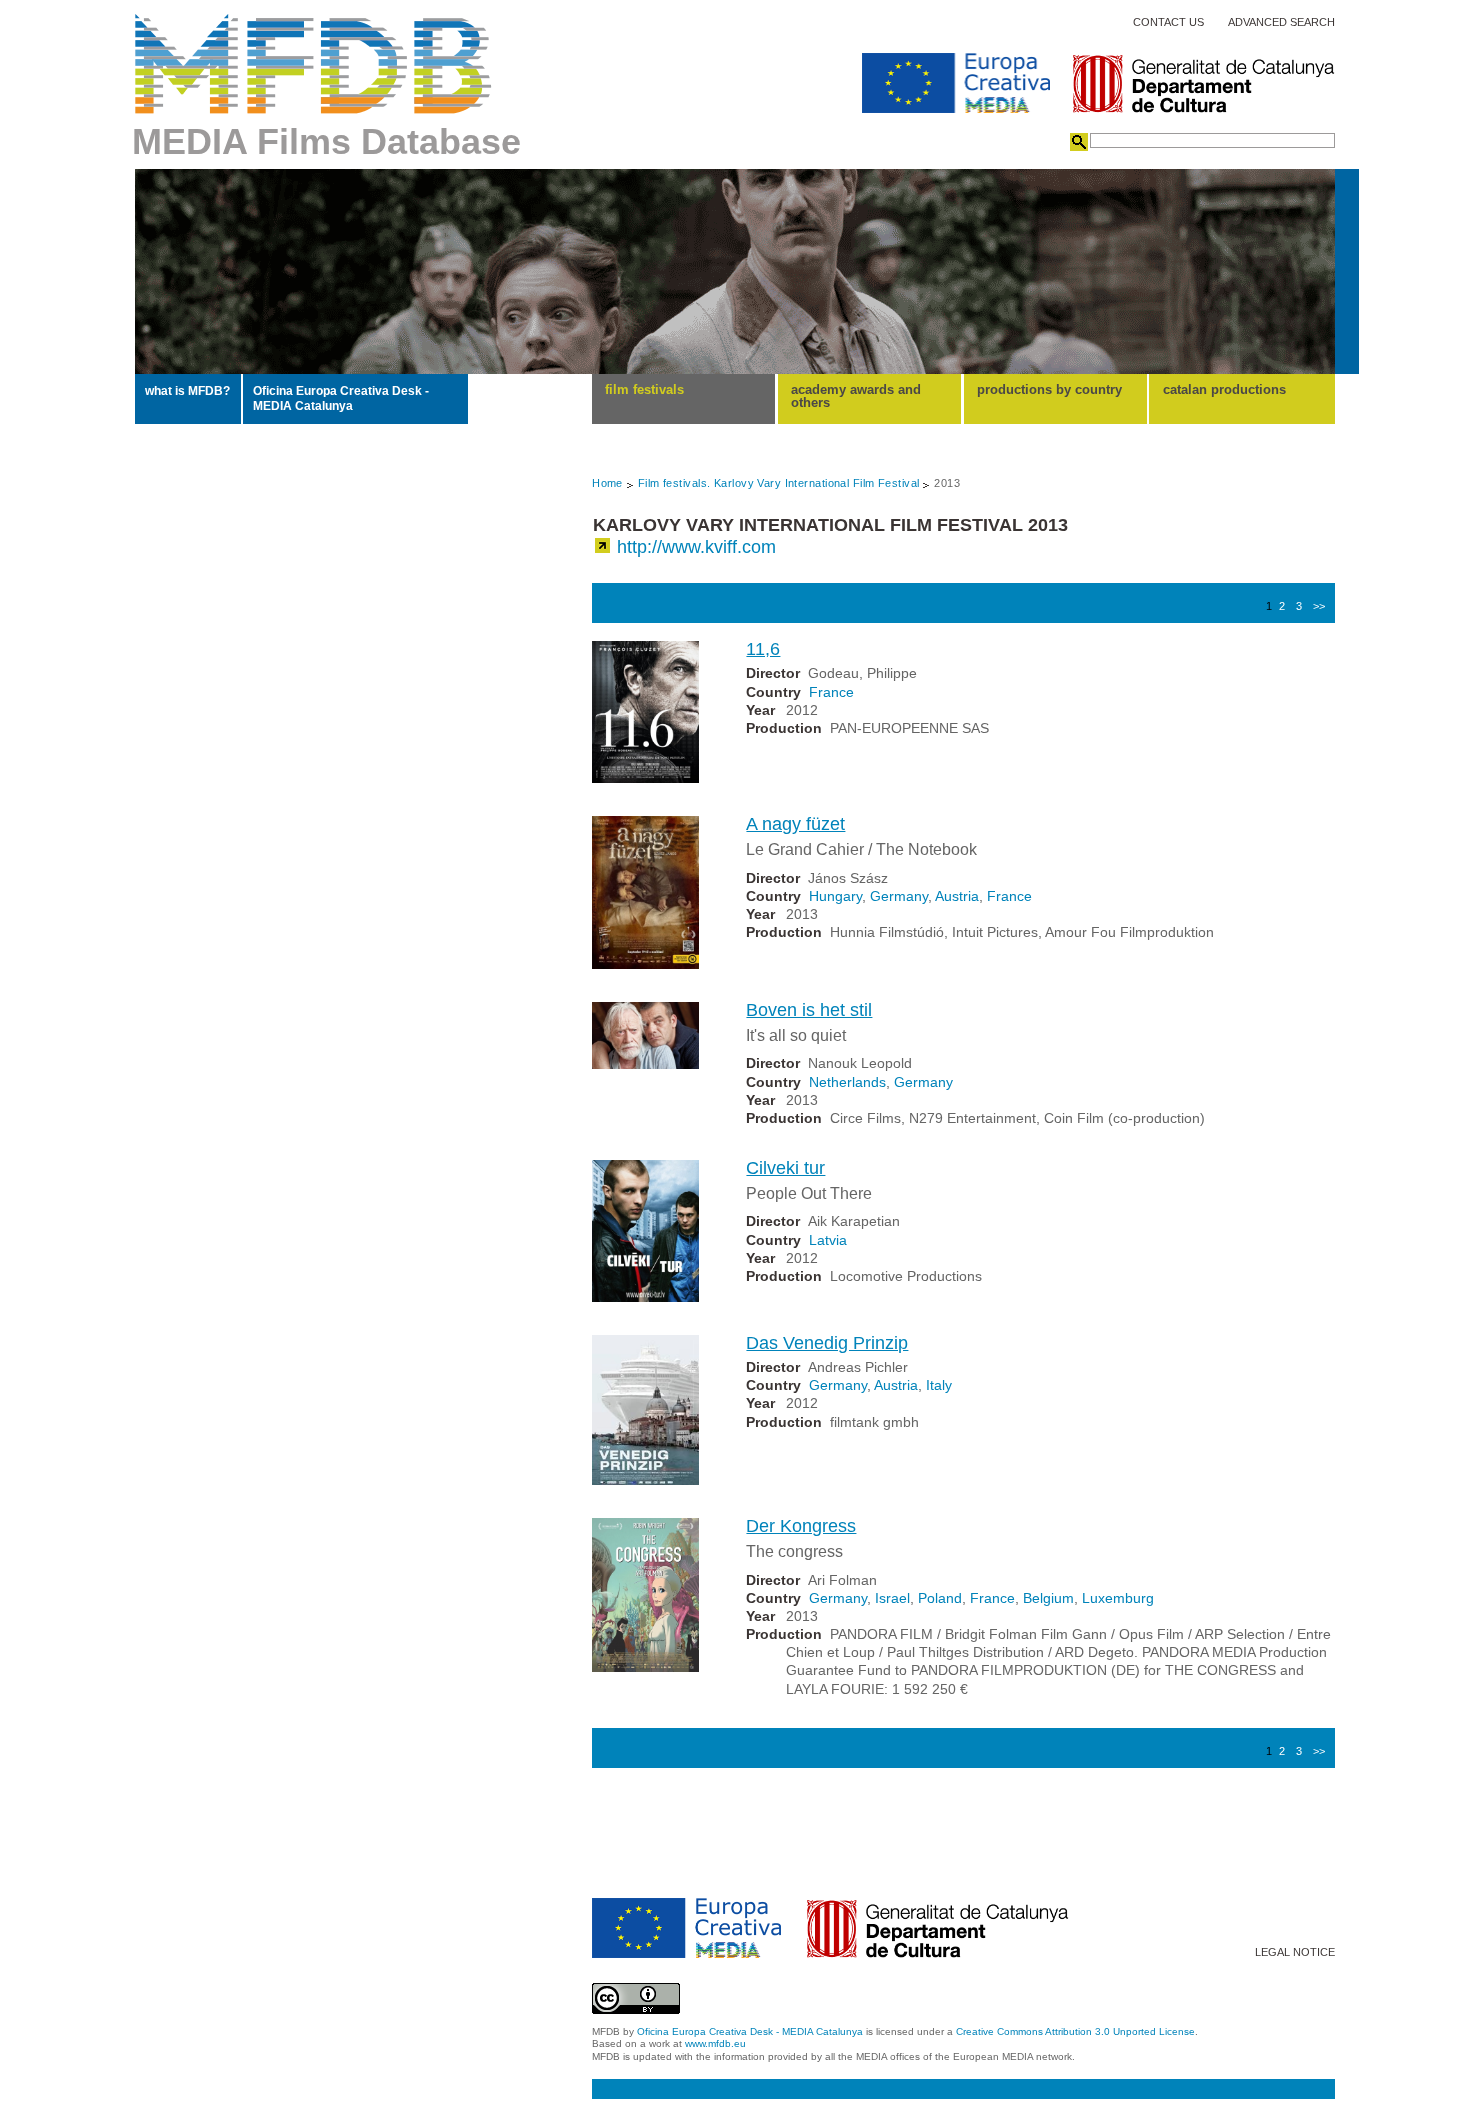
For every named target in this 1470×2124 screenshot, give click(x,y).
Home (607, 483)
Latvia (828, 1240)
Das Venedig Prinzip (827, 1343)
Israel (892, 1598)
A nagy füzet (795, 824)
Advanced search (1281, 22)
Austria (957, 896)
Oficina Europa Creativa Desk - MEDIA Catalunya (341, 398)
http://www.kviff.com (696, 547)
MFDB (313, 64)
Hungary (835, 896)
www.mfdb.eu (715, 2043)
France (831, 692)
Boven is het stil (809, 1010)
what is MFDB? (187, 391)
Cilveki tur (785, 1168)
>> (1319, 606)
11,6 (763, 649)
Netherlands (847, 1082)
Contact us (1168, 22)
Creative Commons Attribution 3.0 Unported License (1075, 2031)
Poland (940, 1598)
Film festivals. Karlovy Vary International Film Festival (779, 483)
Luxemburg (1118, 1598)
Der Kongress (801, 1526)
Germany (899, 896)
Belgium (1048, 1598)
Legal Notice (1295, 1952)
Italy (939, 1385)
